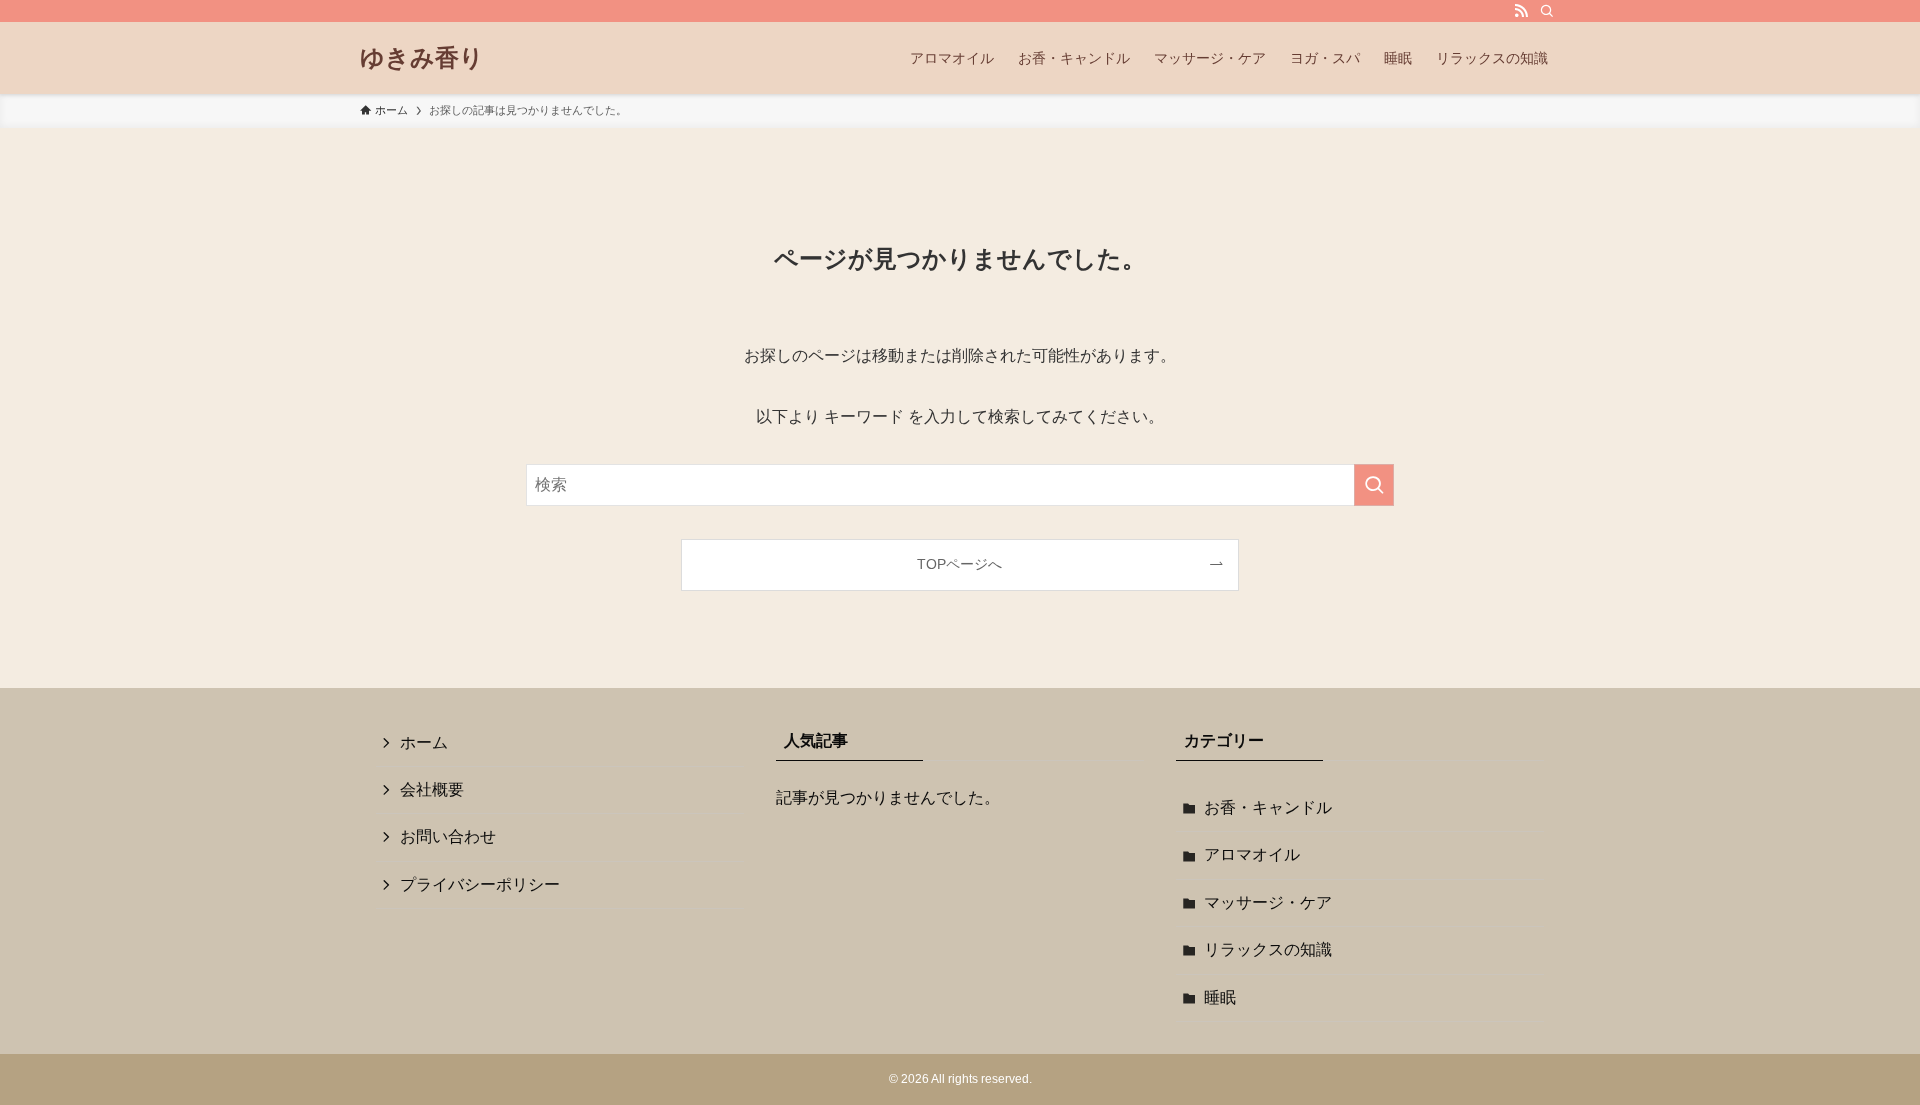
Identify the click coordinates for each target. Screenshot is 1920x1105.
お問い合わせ (448, 836)
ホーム (424, 742)
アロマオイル (1252, 854)
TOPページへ (959, 564)
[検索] (1547, 11)
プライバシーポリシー (480, 884)
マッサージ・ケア (1268, 902)
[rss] (1521, 11)
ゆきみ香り (422, 58)
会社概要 (432, 789)
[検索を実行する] (1374, 485)
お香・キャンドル (1268, 807)
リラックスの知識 (1268, 949)
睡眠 (1220, 997)
